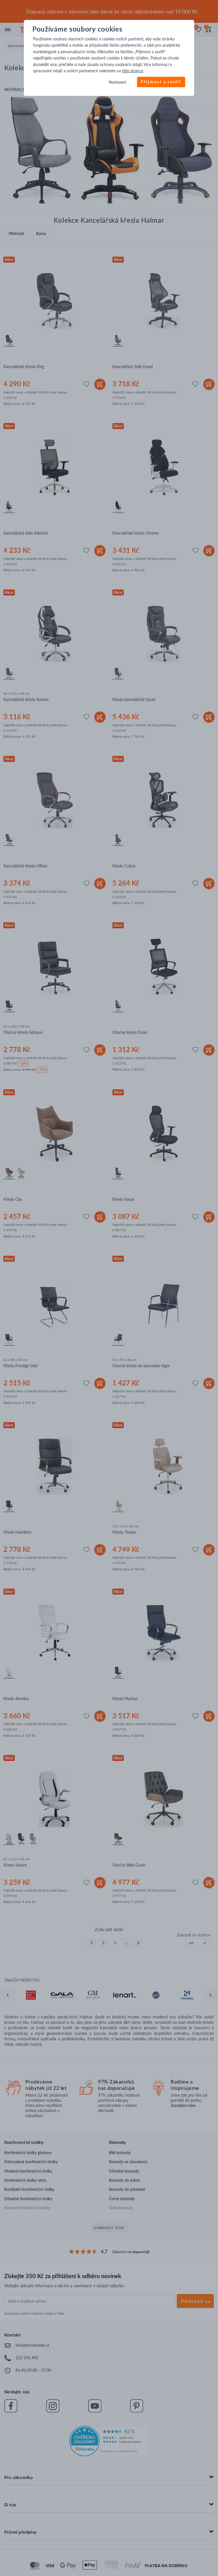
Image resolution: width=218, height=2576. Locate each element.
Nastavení (117, 82)
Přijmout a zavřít (161, 82)
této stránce (133, 71)
